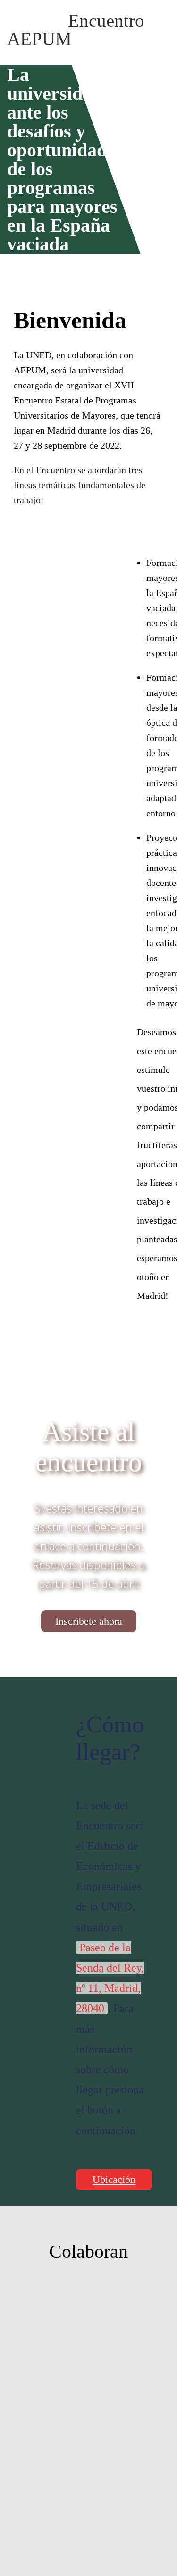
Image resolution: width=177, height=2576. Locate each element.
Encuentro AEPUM (76, 30)
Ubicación (114, 2179)
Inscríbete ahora (89, 1621)
